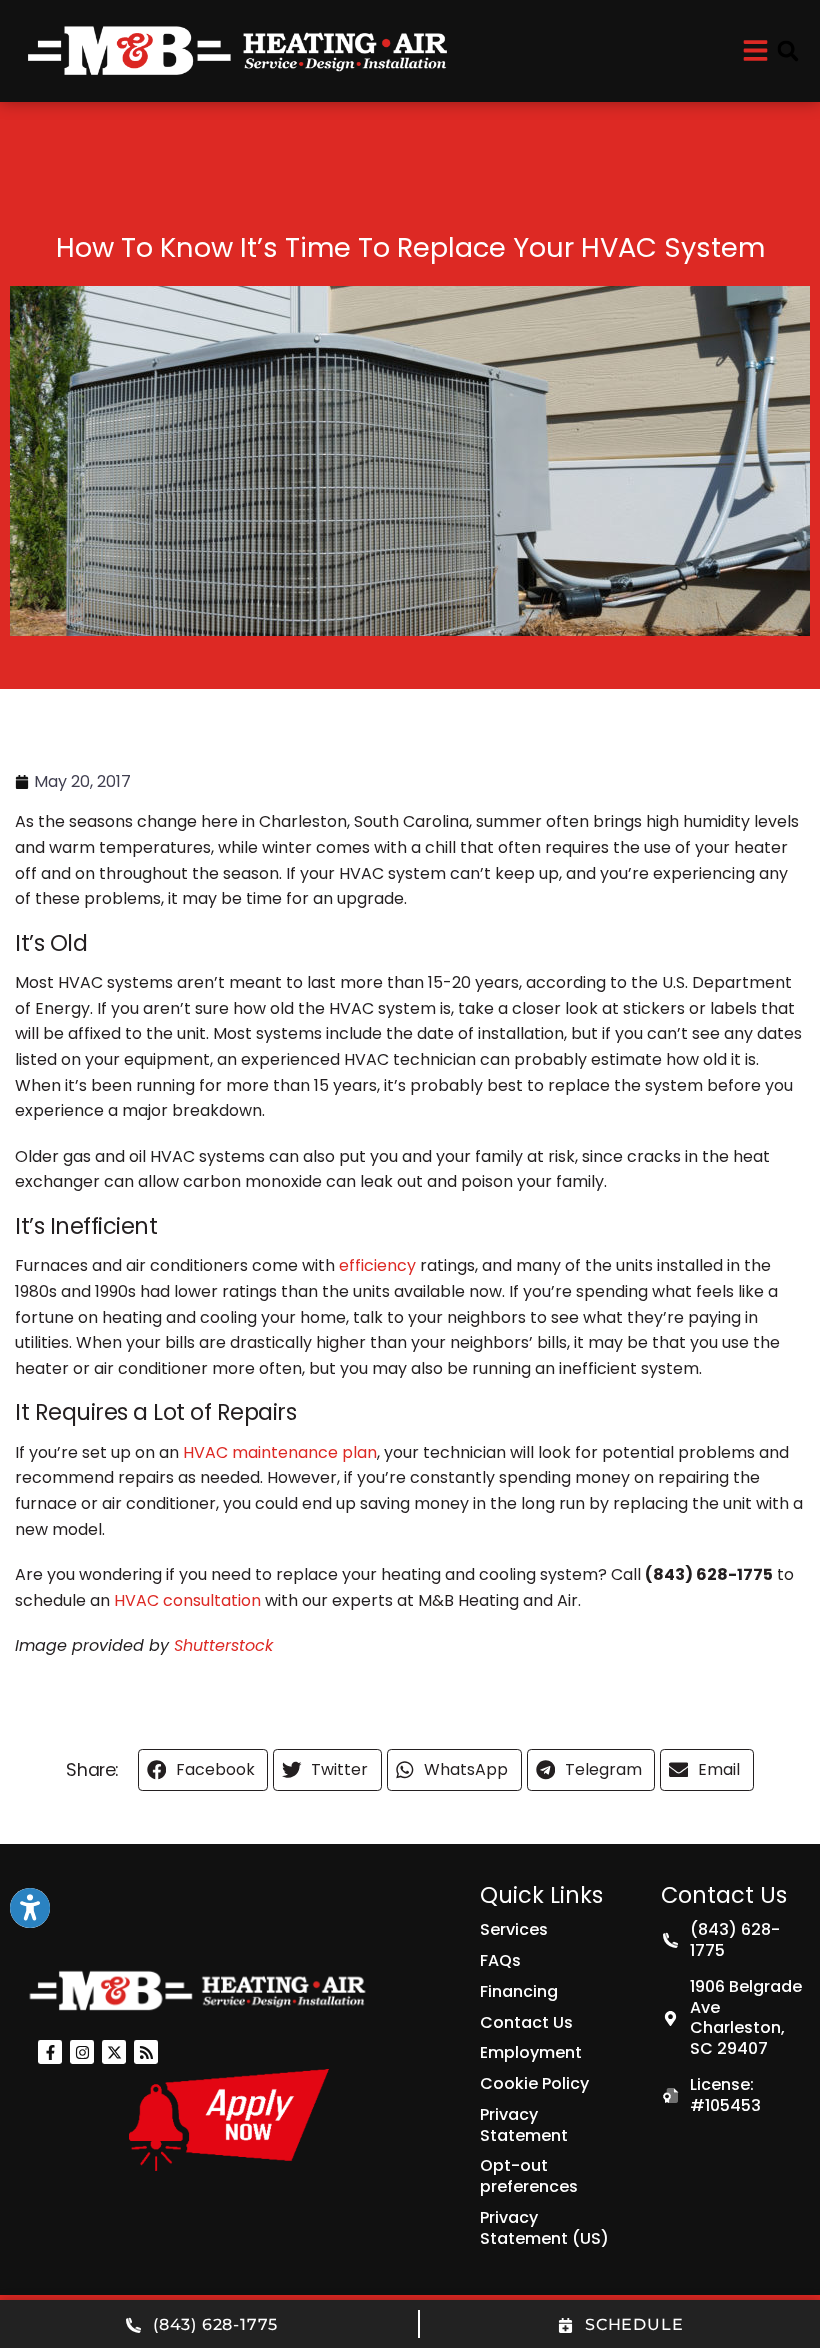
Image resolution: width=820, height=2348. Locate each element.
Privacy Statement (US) (544, 2228)
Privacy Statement (524, 2125)
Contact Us (526, 2022)
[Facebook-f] (50, 2052)
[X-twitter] (114, 2052)
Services (514, 1929)
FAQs (500, 1960)
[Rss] (146, 2052)
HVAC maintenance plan (280, 1452)
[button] (788, 51)
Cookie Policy (534, 2083)
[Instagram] (82, 2052)
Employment (531, 2052)
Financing (519, 1991)
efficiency (377, 1265)
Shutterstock (223, 1645)
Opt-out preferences (529, 2176)
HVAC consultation (187, 1600)
